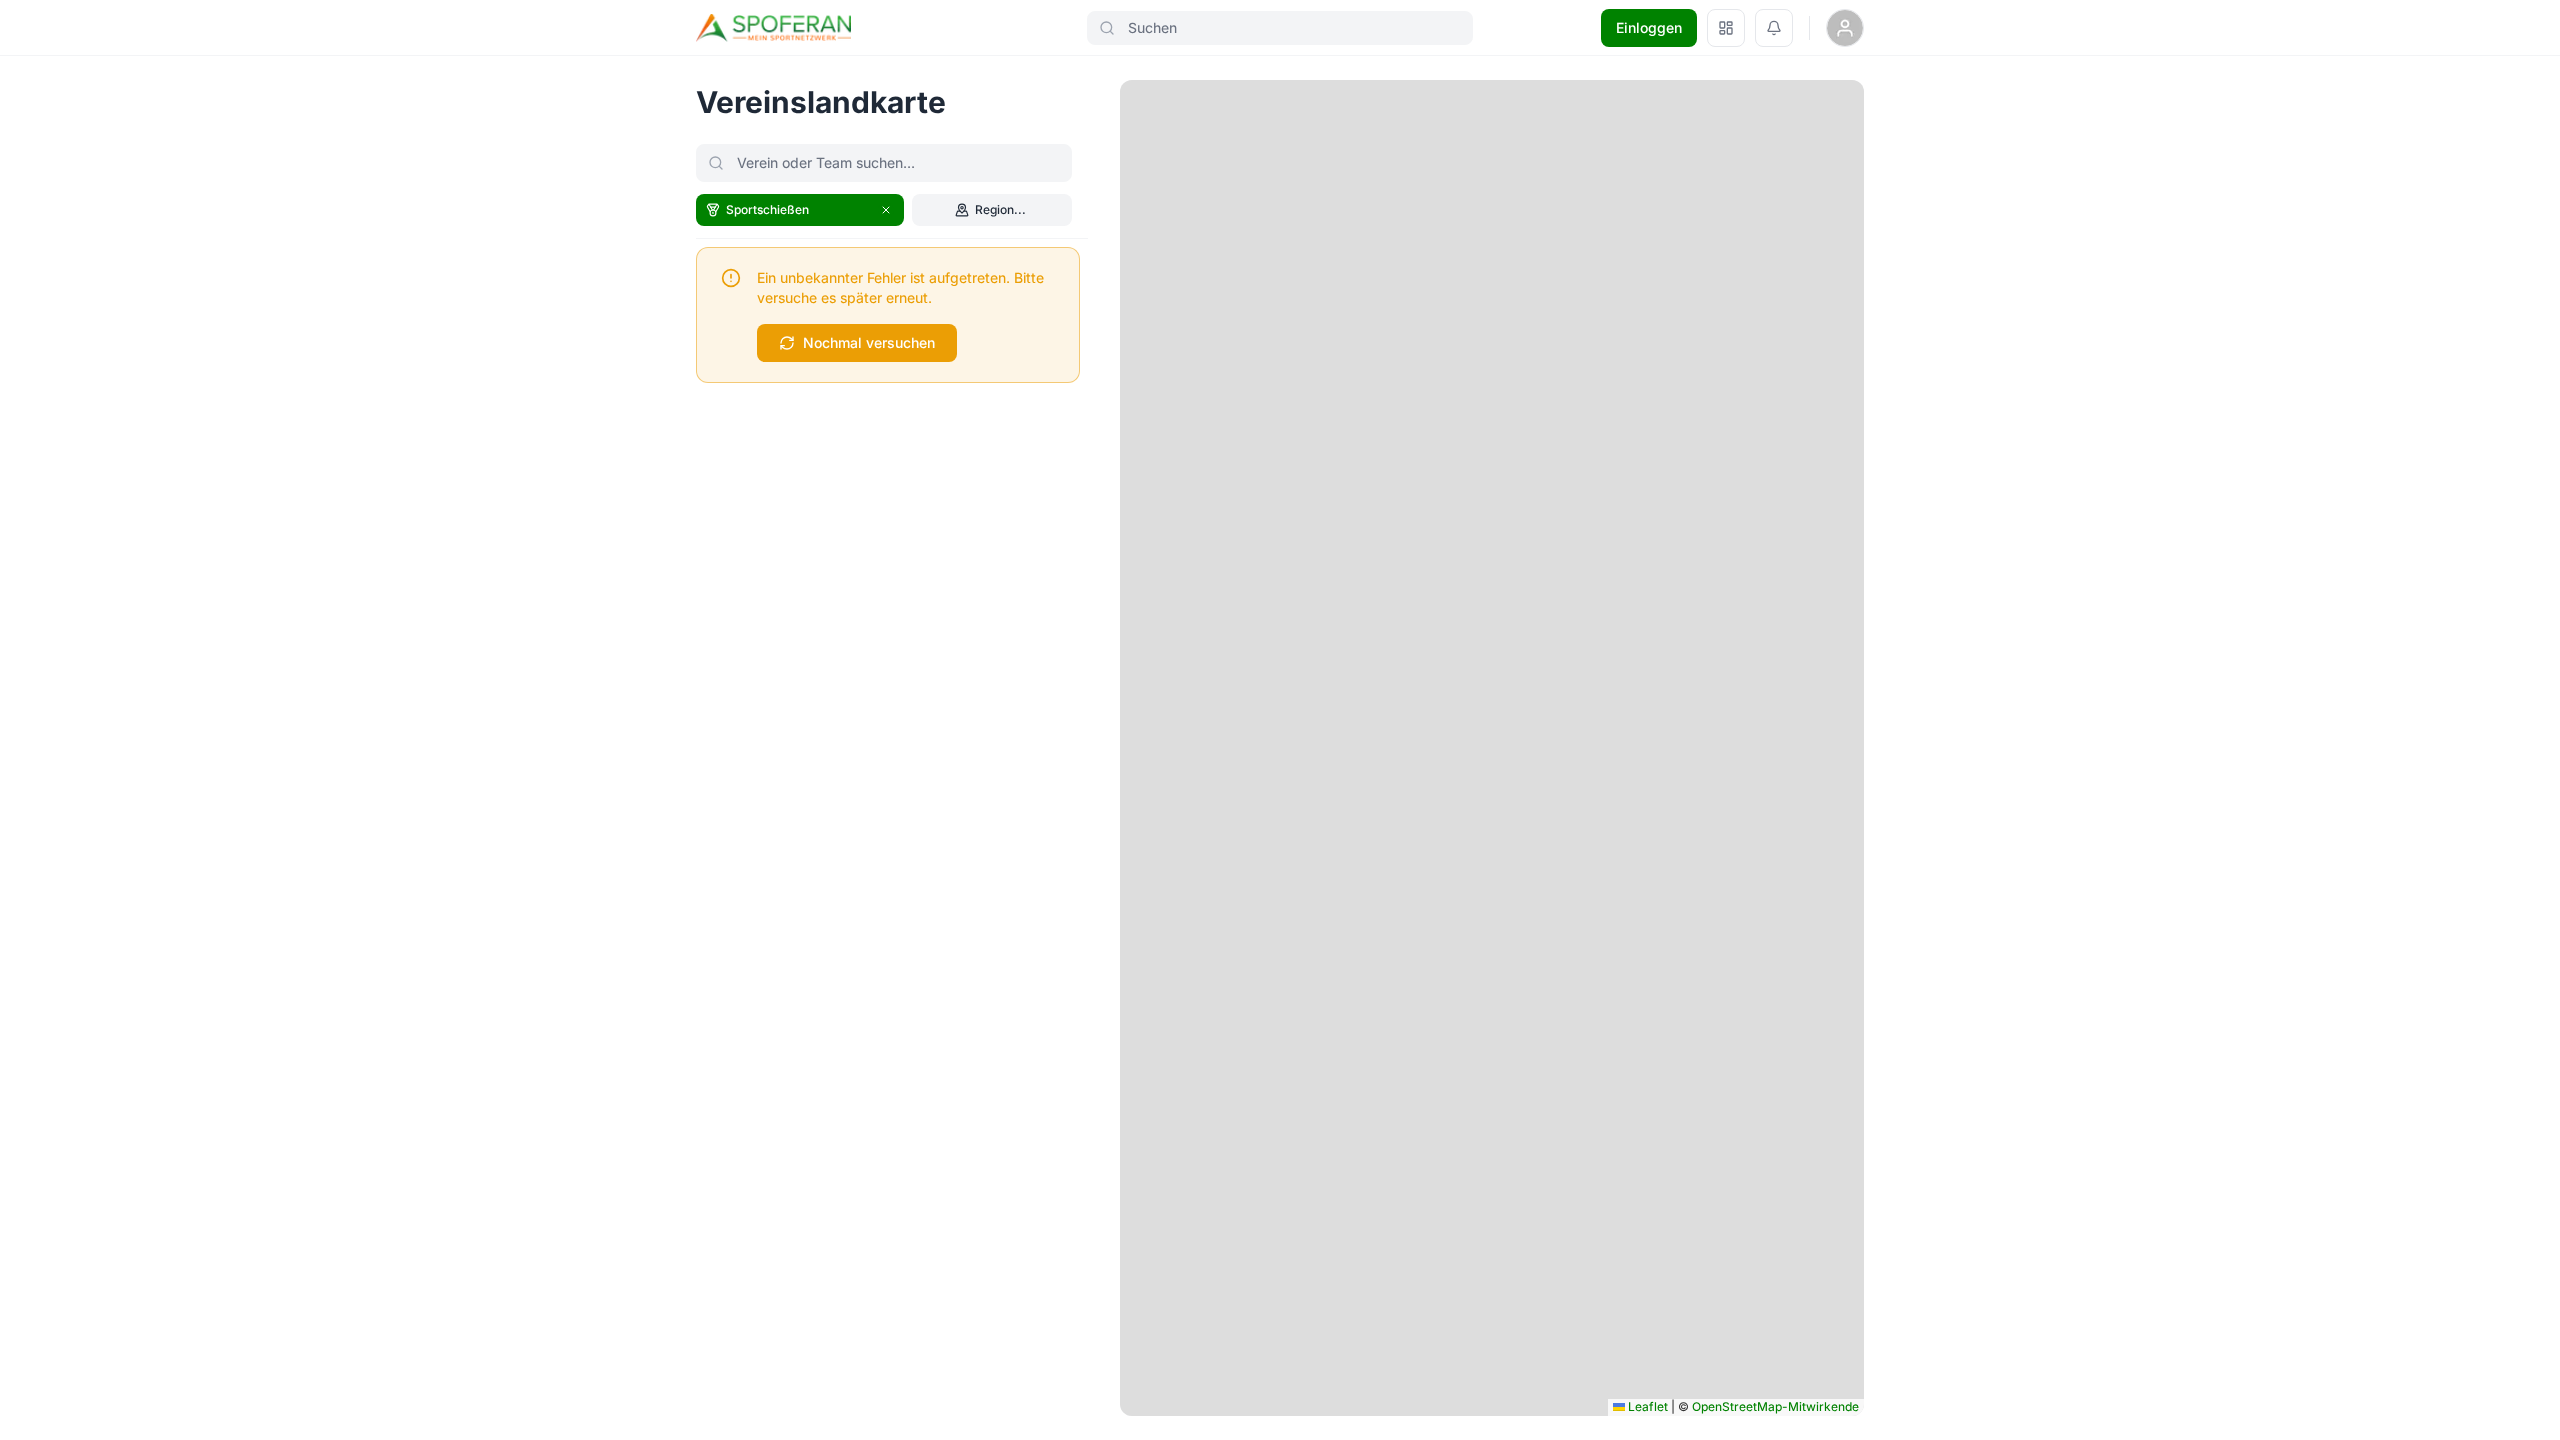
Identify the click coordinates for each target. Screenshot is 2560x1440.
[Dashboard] (1726, 28)
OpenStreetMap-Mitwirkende (1775, 1406)
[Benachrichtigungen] (1774, 28)
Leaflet (1646, 1406)
